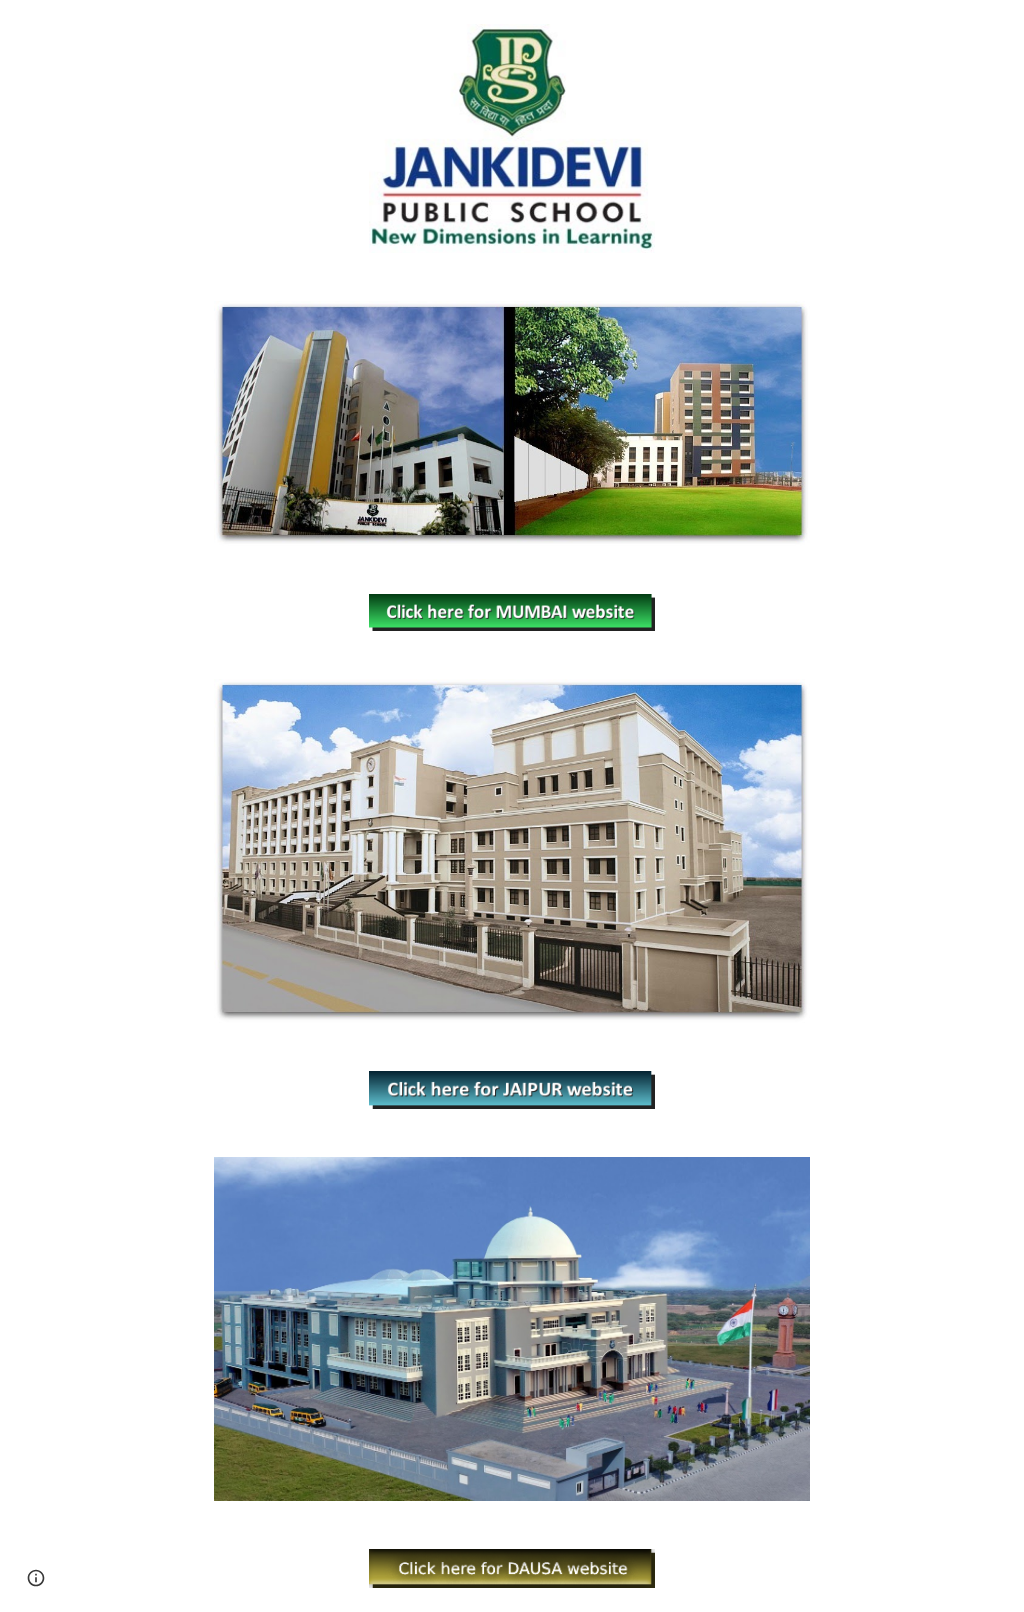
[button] (36, 1578)
